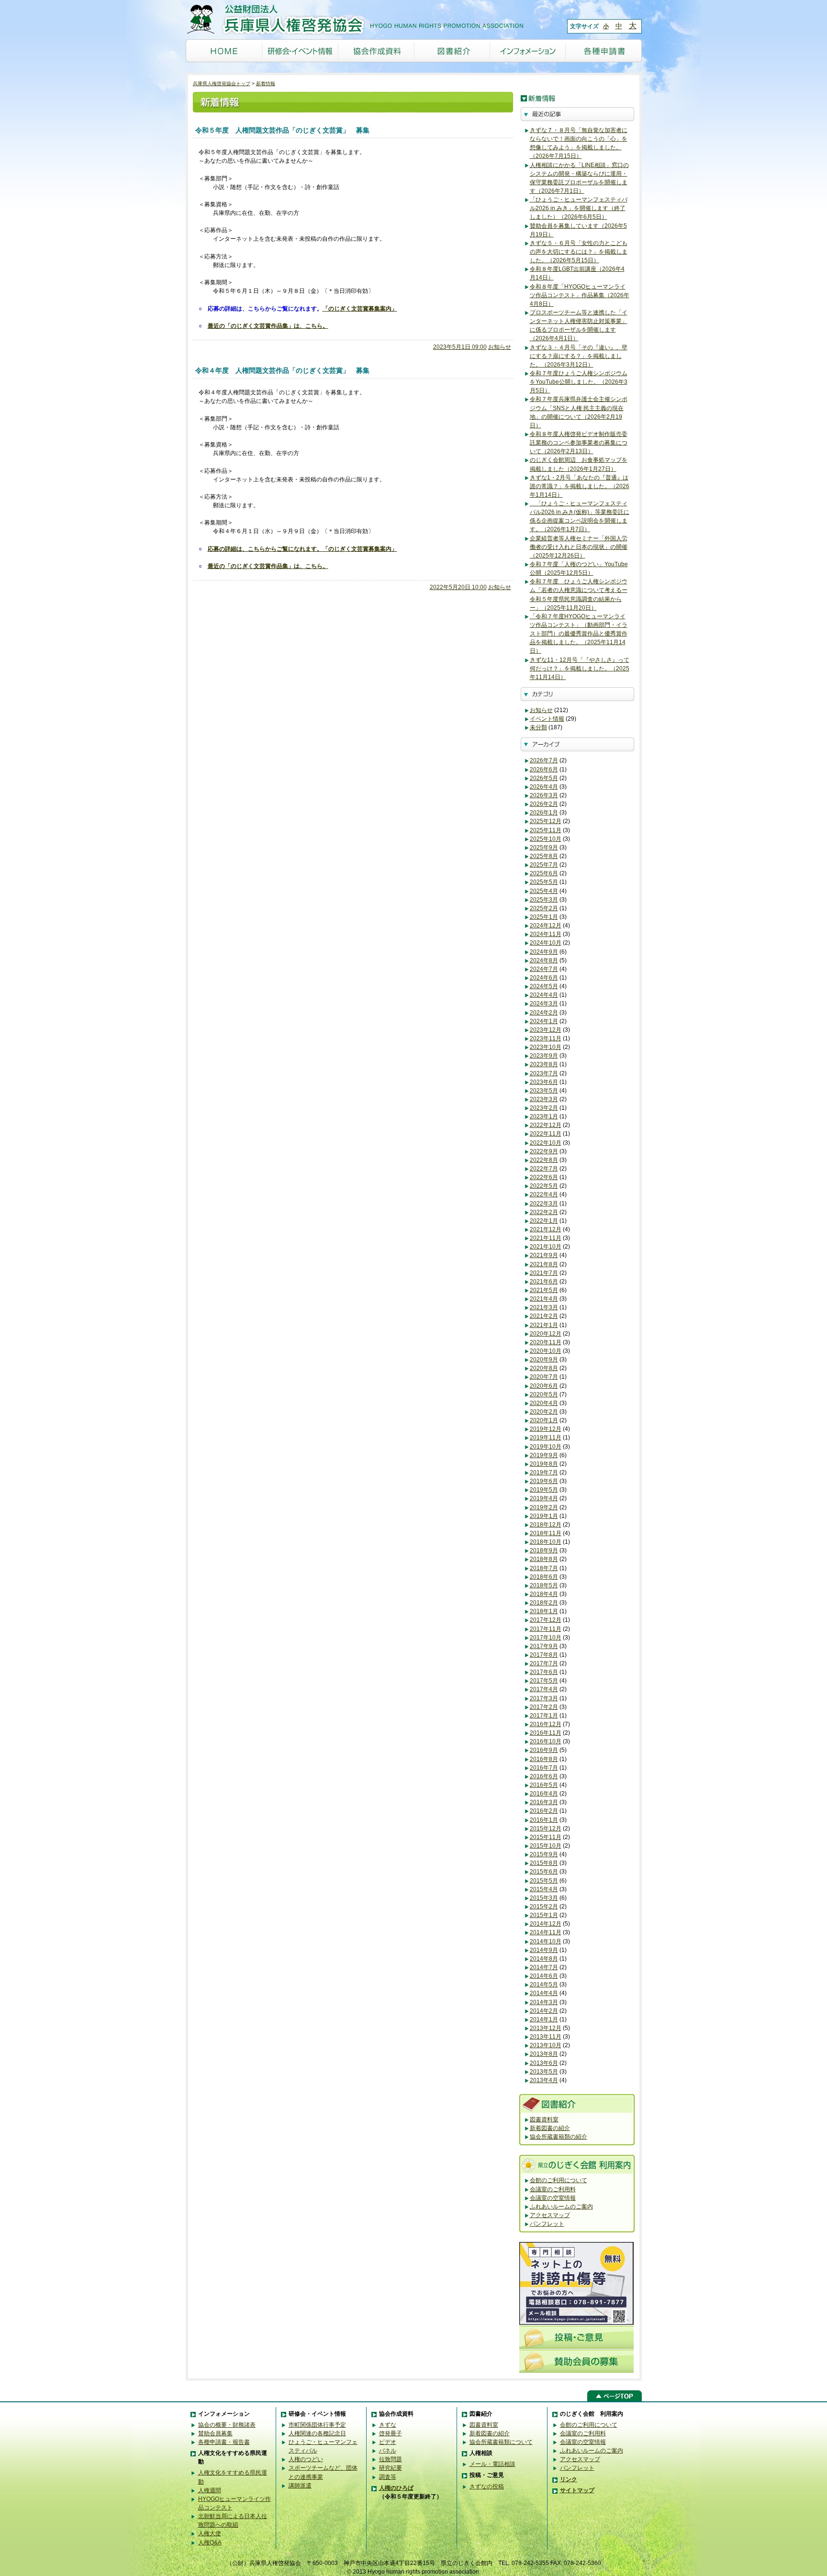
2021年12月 (546, 1229)
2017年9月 (544, 1646)
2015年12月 (546, 1829)
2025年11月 (546, 830)
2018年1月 (544, 1611)
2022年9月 (544, 1151)
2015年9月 (544, 1854)
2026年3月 (544, 795)
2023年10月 (546, 1047)
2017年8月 (544, 1655)
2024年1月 (544, 1021)
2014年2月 (544, 2011)
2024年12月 (546, 926)
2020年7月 (544, 1377)
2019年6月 (544, 1481)
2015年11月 (546, 1837)
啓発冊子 (391, 2433)
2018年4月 (544, 1594)
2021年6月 (544, 1282)
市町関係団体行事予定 (317, 2425)
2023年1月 (544, 1116)
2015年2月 (544, 1907)
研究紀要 (391, 2468)
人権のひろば (396, 2488)
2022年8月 (544, 1160)
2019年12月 (546, 1429)
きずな (388, 2425)
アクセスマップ (550, 2215)
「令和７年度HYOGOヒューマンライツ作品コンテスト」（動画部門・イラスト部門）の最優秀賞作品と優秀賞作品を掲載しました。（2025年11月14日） (579, 634)
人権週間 (210, 2490)
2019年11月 (546, 1438)
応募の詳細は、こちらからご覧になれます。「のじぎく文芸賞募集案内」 (302, 549)
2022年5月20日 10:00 (458, 587)
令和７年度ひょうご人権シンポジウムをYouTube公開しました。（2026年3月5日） (579, 382)
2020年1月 (544, 1420)
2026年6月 (544, 769)
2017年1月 (544, 1716)
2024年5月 (544, 986)
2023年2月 (544, 1108)
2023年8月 (544, 1064)
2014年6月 (544, 1976)
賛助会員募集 (215, 2433)
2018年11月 (546, 1533)
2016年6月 (544, 1776)
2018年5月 (544, 1585)
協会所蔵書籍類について (501, 2442)
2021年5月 (544, 1290)
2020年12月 (546, 1334)
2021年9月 (544, 1255)
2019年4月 (544, 1498)
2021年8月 (544, 1264)
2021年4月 (544, 1299)
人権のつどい (306, 2459)
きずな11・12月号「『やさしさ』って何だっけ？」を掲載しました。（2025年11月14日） (580, 669)
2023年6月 (544, 1082)
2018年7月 (544, 1568)
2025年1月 (544, 917)
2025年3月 (544, 900)
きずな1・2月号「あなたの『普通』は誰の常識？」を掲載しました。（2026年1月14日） (580, 486)
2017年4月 (544, 1689)
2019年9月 (544, 1455)
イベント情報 (547, 719)
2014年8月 (544, 1959)
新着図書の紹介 (550, 2128)
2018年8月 (544, 1559)
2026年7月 (544, 760)
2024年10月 (546, 943)
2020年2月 (544, 1412)
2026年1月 (544, 813)
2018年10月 (546, 1542)
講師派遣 (300, 2486)
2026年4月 (544, 787)
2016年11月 (546, 1733)
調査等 (388, 2477)
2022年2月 (544, 1212)
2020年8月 (544, 1368)
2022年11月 (546, 1134)
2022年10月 (546, 1143)
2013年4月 (544, 2080)
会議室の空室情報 (553, 2198)
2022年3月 (544, 1204)
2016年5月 (544, 1785)
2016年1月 (544, 1820)
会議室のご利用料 (553, 2189)
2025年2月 (544, 908)
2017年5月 (544, 1681)
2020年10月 (546, 1351)
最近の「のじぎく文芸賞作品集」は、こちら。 (268, 326)
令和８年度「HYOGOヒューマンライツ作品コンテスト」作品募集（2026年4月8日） (580, 295)
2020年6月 (544, 1386)
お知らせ (500, 347)
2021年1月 (544, 1325)
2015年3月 (544, 1898)
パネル (388, 2451)
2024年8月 (544, 960)
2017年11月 (546, 1629)
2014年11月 (546, 1932)
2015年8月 (544, 1863)
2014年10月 (546, 1941)
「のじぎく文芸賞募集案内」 (360, 309)
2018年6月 (544, 1577)
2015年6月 (544, 1872)
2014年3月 (544, 2002)
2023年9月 (544, 1056)
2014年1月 (544, 2019)
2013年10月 (546, 2045)
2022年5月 (544, 1186)
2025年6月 (544, 873)
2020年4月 (544, 1403)
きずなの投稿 (487, 2487)
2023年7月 (544, 1073)
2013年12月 (546, 2028)
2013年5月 (544, 2072)
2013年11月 (546, 2037)
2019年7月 (544, 1472)
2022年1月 (544, 1221)
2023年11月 (546, 1038)
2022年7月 (544, 1169)
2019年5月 (544, 1490)
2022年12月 (546, 1125)
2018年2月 (544, 1603)
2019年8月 (544, 1464)
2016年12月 (546, 1724)
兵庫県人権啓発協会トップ (222, 84)
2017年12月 (546, 1620)
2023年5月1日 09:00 (460, 347)
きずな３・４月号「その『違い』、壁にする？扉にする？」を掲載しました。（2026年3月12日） (579, 356)
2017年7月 (544, 1663)
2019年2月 (544, 1507)
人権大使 (210, 2533)
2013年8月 (544, 2054)
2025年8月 (544, 856)
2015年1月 (544, 1915)
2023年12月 (546, 1030)
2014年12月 (546, 1924)
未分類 (538, 727)
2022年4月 (544, 1194)
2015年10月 (546, 1846)
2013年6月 (544, 2063)
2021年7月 (544, 1273)
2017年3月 (544, 1698)
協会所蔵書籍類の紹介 (559, 2137)
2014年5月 (544, 1985)
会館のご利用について (559, 2180)
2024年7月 (544, 969)
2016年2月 (544, 1811)
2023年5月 (544, 1091)
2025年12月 (546, 821)
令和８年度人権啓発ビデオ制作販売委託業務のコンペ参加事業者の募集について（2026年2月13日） (579, 443)
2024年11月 (546, 934)
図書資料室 (544, 2119)
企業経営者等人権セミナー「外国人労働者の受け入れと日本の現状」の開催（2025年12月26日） (579, 547)
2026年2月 (544, 804)
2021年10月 (546, 1247)
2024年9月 (544, 952)
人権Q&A (210, 2543)
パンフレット (547, 2224)
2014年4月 (544, 1993)
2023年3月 (544, 1099)
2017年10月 (546, 1638)
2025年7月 (544, 865)
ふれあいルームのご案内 (561, 2207)
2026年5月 (544, 778)
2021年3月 (544, 1307)
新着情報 (266, 84)
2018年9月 (544, 1550)
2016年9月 (544, 1750)
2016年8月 (544, 1759)
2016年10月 (546, 1741)
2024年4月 (544, 995)
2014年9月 (544, 1950)
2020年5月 (544, 1394)
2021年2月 (544, 1316)
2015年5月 (544, 1881)
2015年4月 (544, 1889)
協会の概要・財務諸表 (227, 2425)
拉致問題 (391, 2459)
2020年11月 (546, 1342)
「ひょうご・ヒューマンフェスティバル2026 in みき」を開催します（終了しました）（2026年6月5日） (579, 208)
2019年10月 (546, 1447)
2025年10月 (546, 839)
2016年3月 (544, 1802)
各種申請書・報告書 (224, 2442)
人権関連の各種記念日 (317, 2433)
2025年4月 (544, 891)
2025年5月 (544, 882)
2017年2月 (544, 1707)
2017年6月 (544, 1672)
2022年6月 (544, 1177)
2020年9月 (544, 1360)
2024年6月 (544, 978)
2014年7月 (544, 1967)
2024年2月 (544, 1013)
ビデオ (388, 2442)
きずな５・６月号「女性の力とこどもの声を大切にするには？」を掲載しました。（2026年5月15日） (579, 252)
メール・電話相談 (492, 2464)
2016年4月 (544, 1794)
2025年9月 (544, 848)
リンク (569, 2479)
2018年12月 (546, 1525)
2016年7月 (544, 1768)
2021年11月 (546, 1238)
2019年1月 (544, 1516)
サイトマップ (577, 2490)
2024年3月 (544, 1004)
